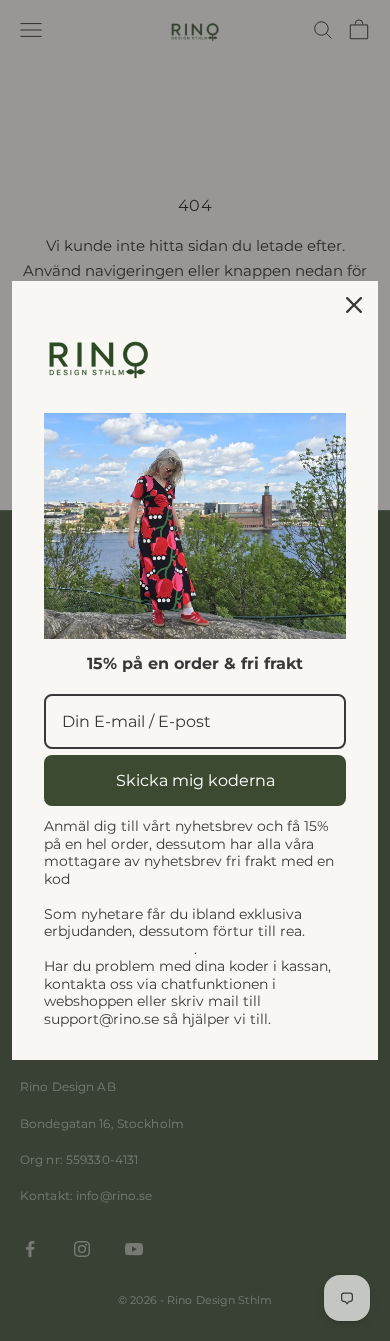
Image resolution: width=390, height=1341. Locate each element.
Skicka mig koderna (195, 780)
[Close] (354, 305)
